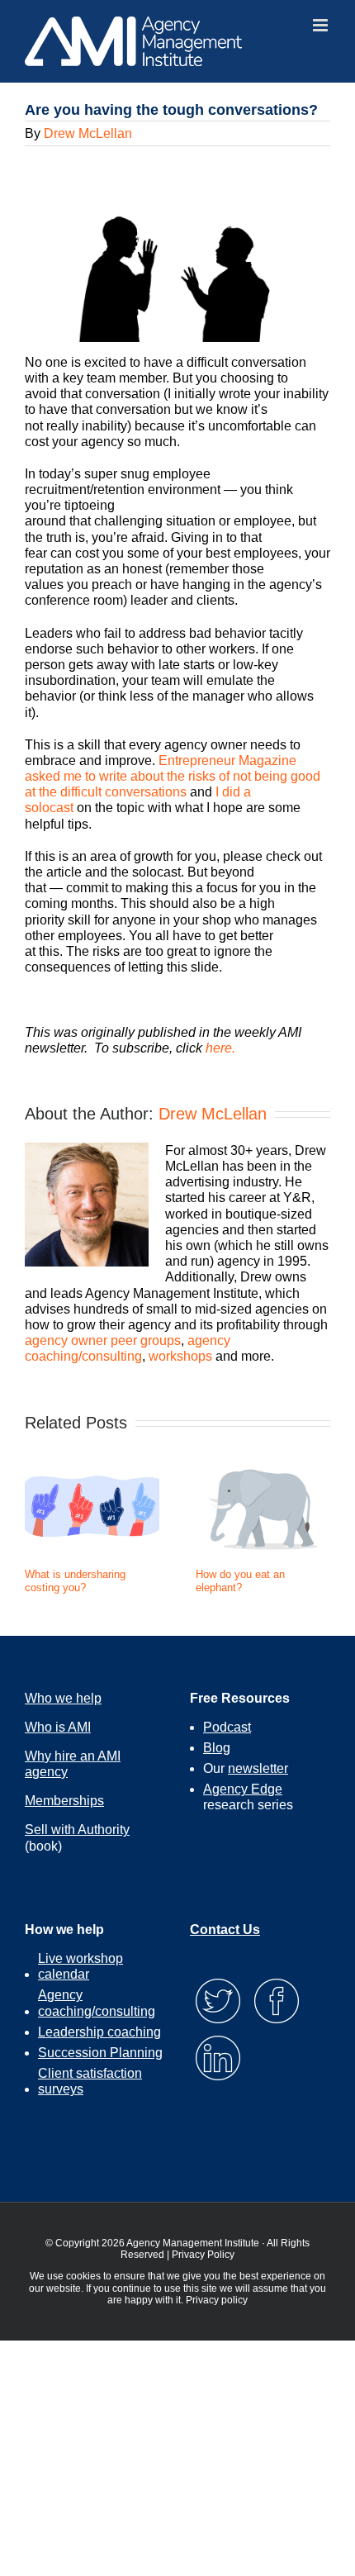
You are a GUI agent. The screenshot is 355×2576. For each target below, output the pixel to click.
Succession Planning (100, 2053)
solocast (49, 808)
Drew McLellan (88, 133)
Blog (217, 1748)
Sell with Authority (77, 1830)
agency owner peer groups (103, 1340)
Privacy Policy (203, 2255)
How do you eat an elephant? (240, 1581)
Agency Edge (243, 1789)
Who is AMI (58, 1727)
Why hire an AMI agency (73, 1764)
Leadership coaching (99, 2032)
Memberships (64, 1801)
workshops (180, 1356)
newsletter (258, 1768)
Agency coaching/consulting (97, 2003)
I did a (233, 792)
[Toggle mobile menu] (322, 25)
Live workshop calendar (80, 1966)
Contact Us (225, 1930)
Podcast (227, 1727)
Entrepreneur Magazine (227, 760)
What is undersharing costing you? (75, 1581)
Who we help (63, 1698)
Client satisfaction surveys (90, 2081)
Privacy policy (217, 2300)
